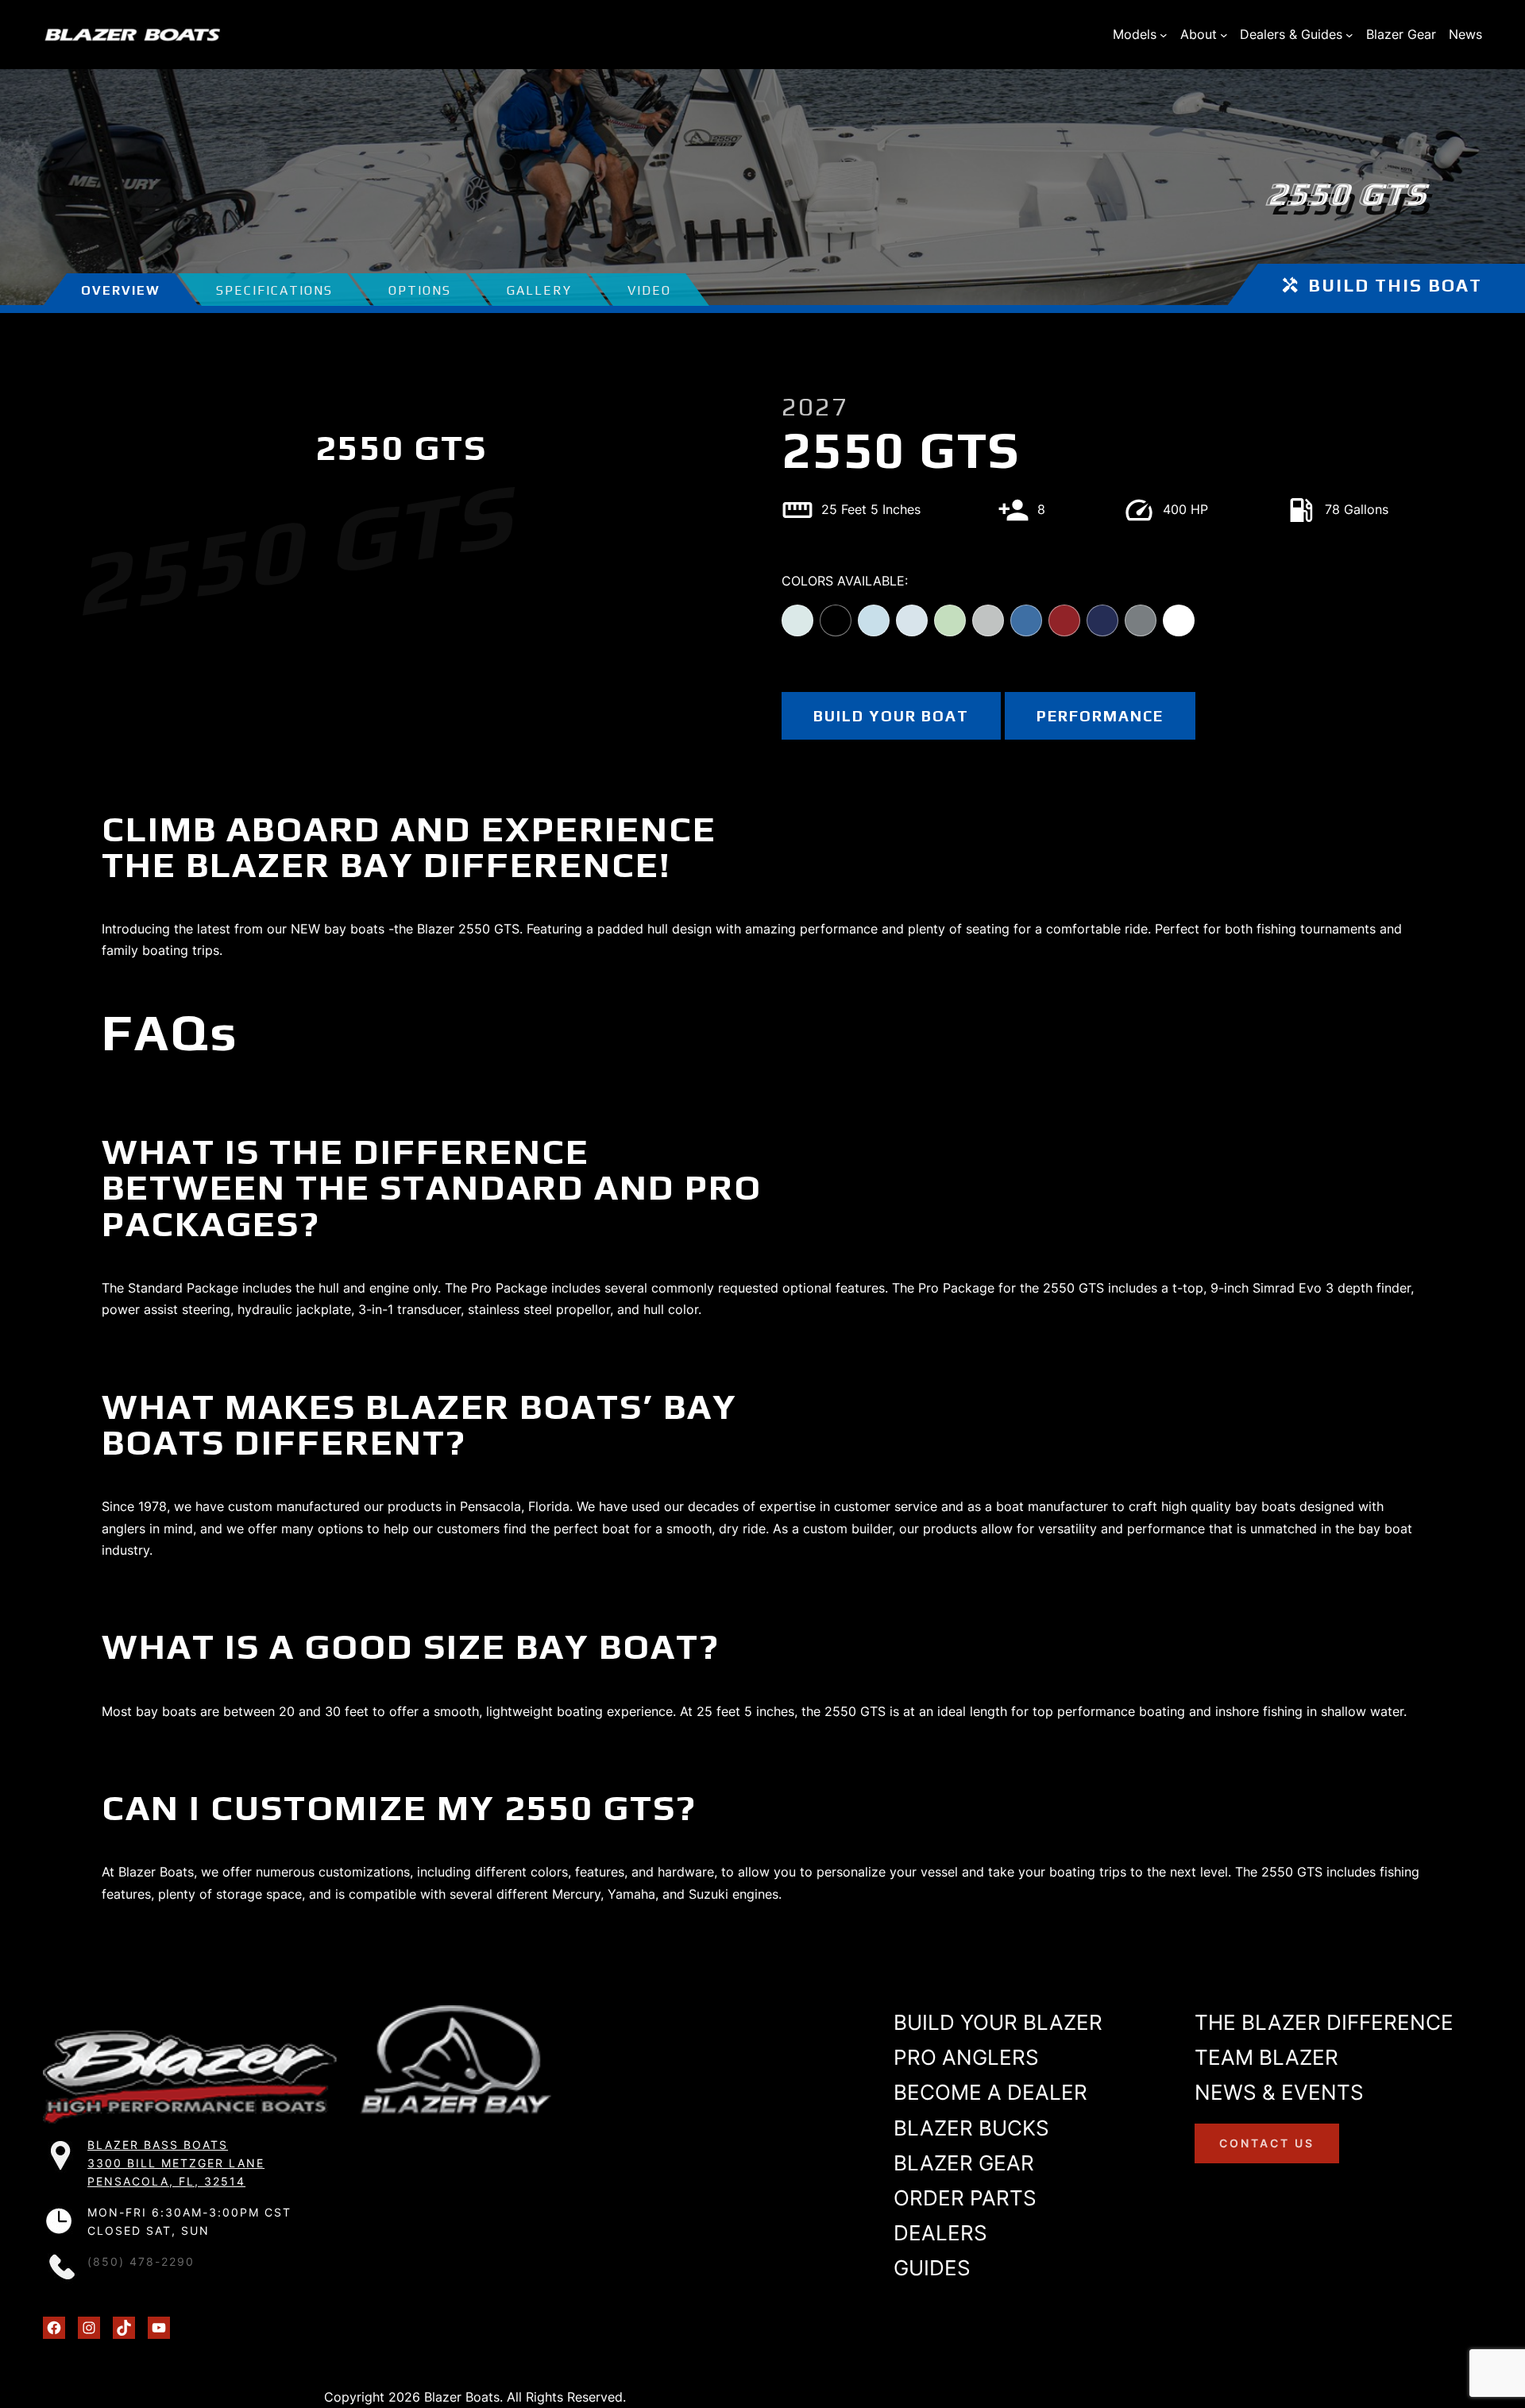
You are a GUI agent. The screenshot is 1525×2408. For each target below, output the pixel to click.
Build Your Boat (891, 716)
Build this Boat (1395, 285)
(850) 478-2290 (141, 2262)
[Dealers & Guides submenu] (1349, 35)
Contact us (1267, 2142)
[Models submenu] (1164, 35)
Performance (1100, 716)
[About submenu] (1224, 35)
